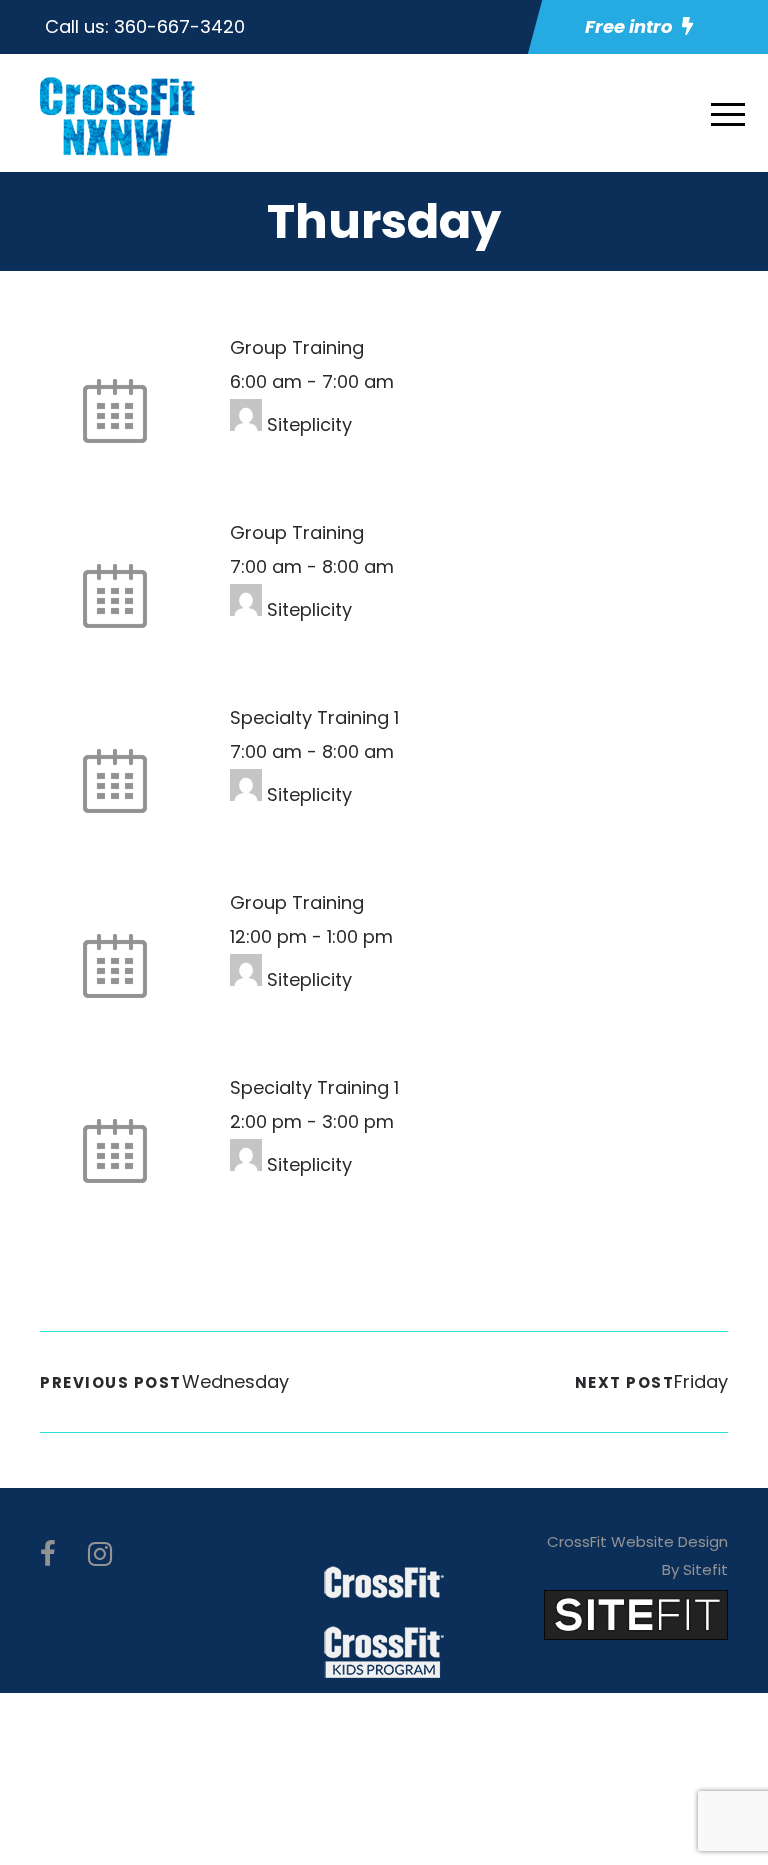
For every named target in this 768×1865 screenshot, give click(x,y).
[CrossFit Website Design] (636, 1613)
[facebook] (48, 1554)
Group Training (297, 347)
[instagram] (100, 1554)
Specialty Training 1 (314, 717)
